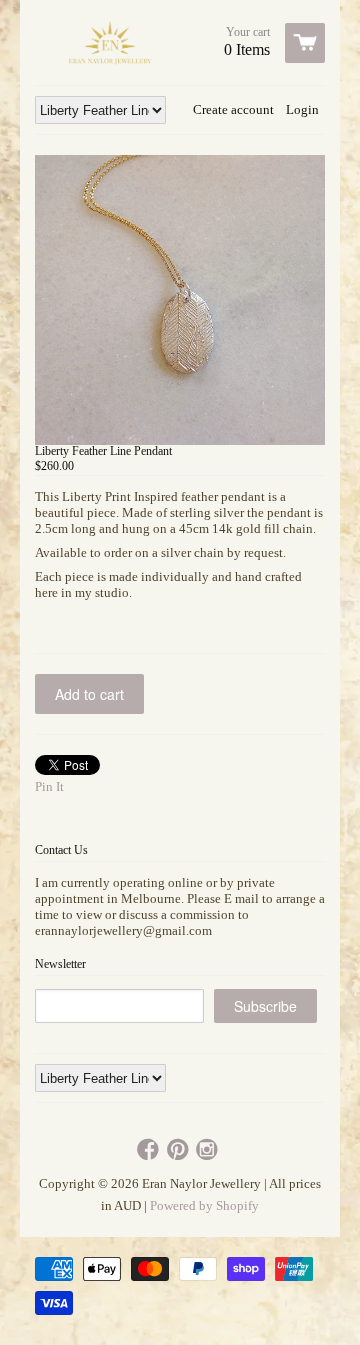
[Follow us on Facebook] (150, 1150)
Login (302, 109)
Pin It (49, 786)
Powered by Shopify (204, 1205)
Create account (233, 109)
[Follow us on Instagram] (209, 1150)
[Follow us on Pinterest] (180, 1150)
